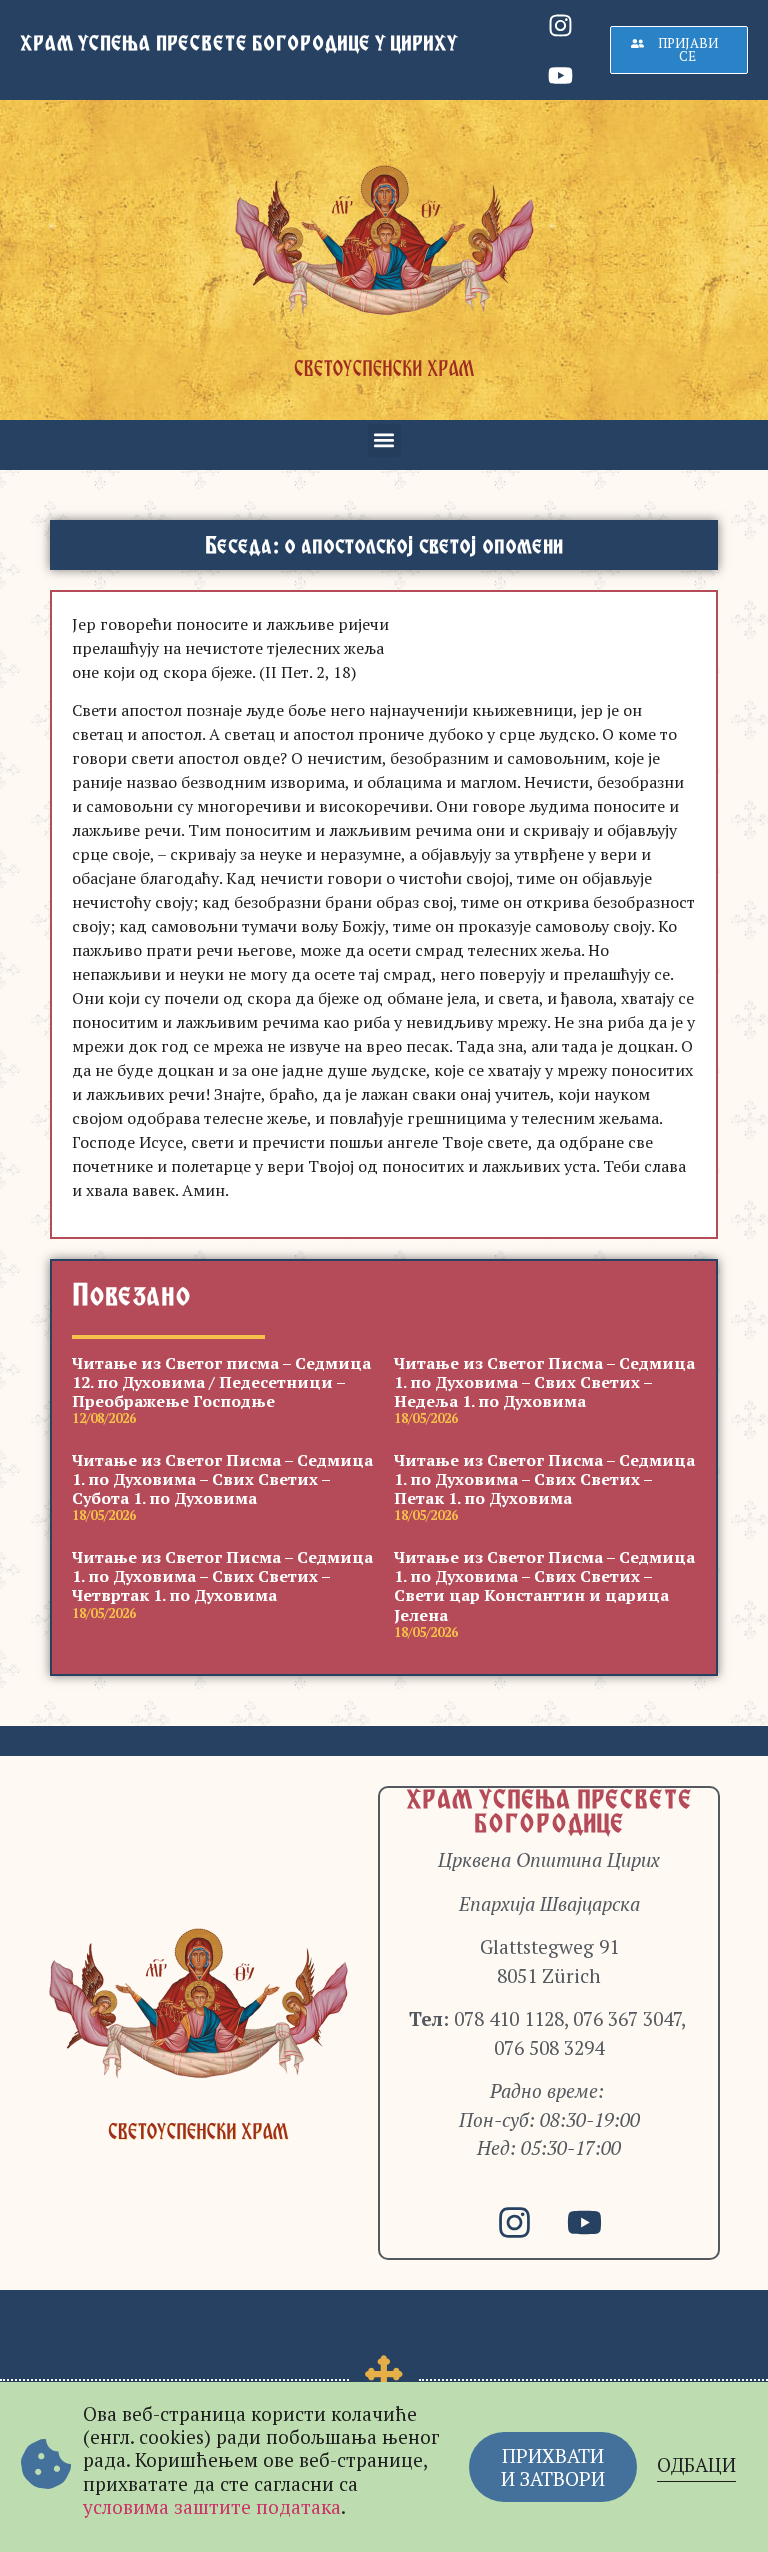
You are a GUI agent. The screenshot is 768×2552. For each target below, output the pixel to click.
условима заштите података (212, 2506)
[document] (384, 1276)
